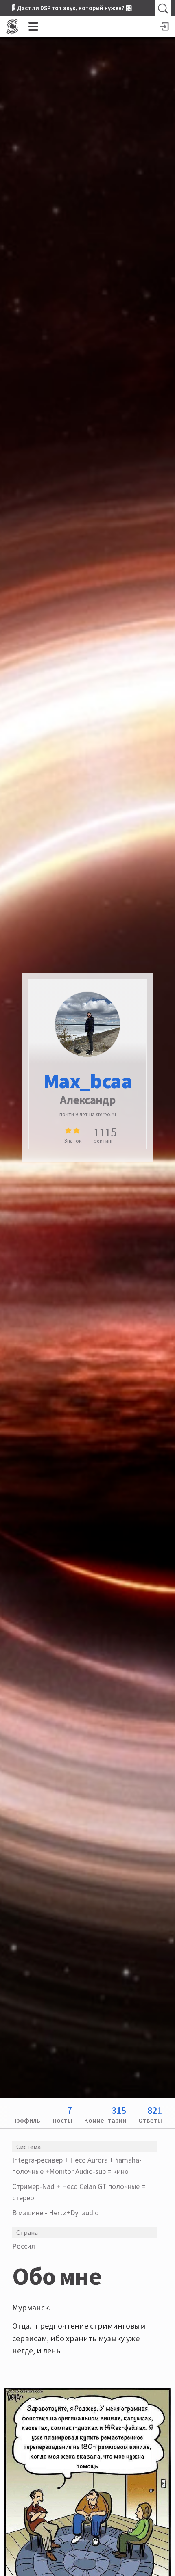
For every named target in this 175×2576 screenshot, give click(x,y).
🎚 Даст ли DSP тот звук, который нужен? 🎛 (72, 8)
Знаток (73, 1141)
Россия (24, 2246)
